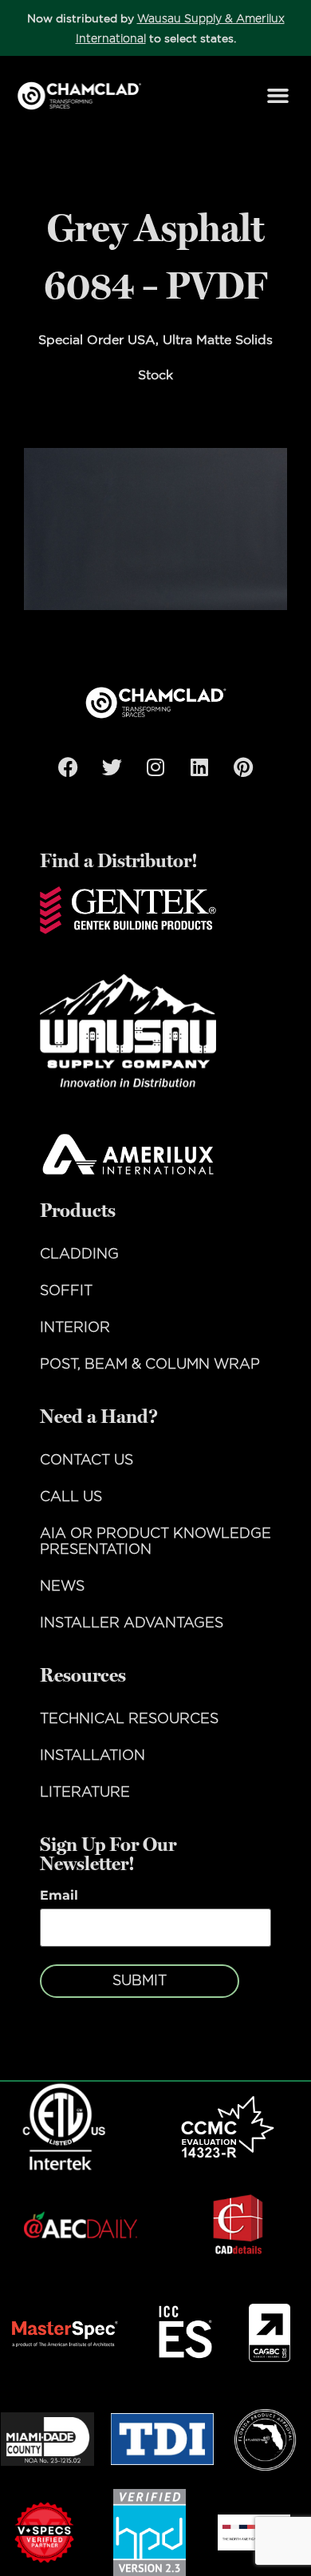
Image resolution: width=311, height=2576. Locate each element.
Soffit (66, 1291)
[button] (278, 96)
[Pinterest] (243, 767)
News (62, 1587)
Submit (140, 1981)
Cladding (79, 1254)
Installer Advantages (132, 1623)
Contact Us (87, 1460)
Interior (75, 1328)
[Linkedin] (199, 767)
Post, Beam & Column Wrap (150, 1365)
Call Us (71, 1497)
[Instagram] (155, 767)
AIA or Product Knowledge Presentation (155, 1542)
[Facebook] (68, 767)
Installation (93, 1756)
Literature (85, 1793)
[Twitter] (112, 767)
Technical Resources (129, 1719)
